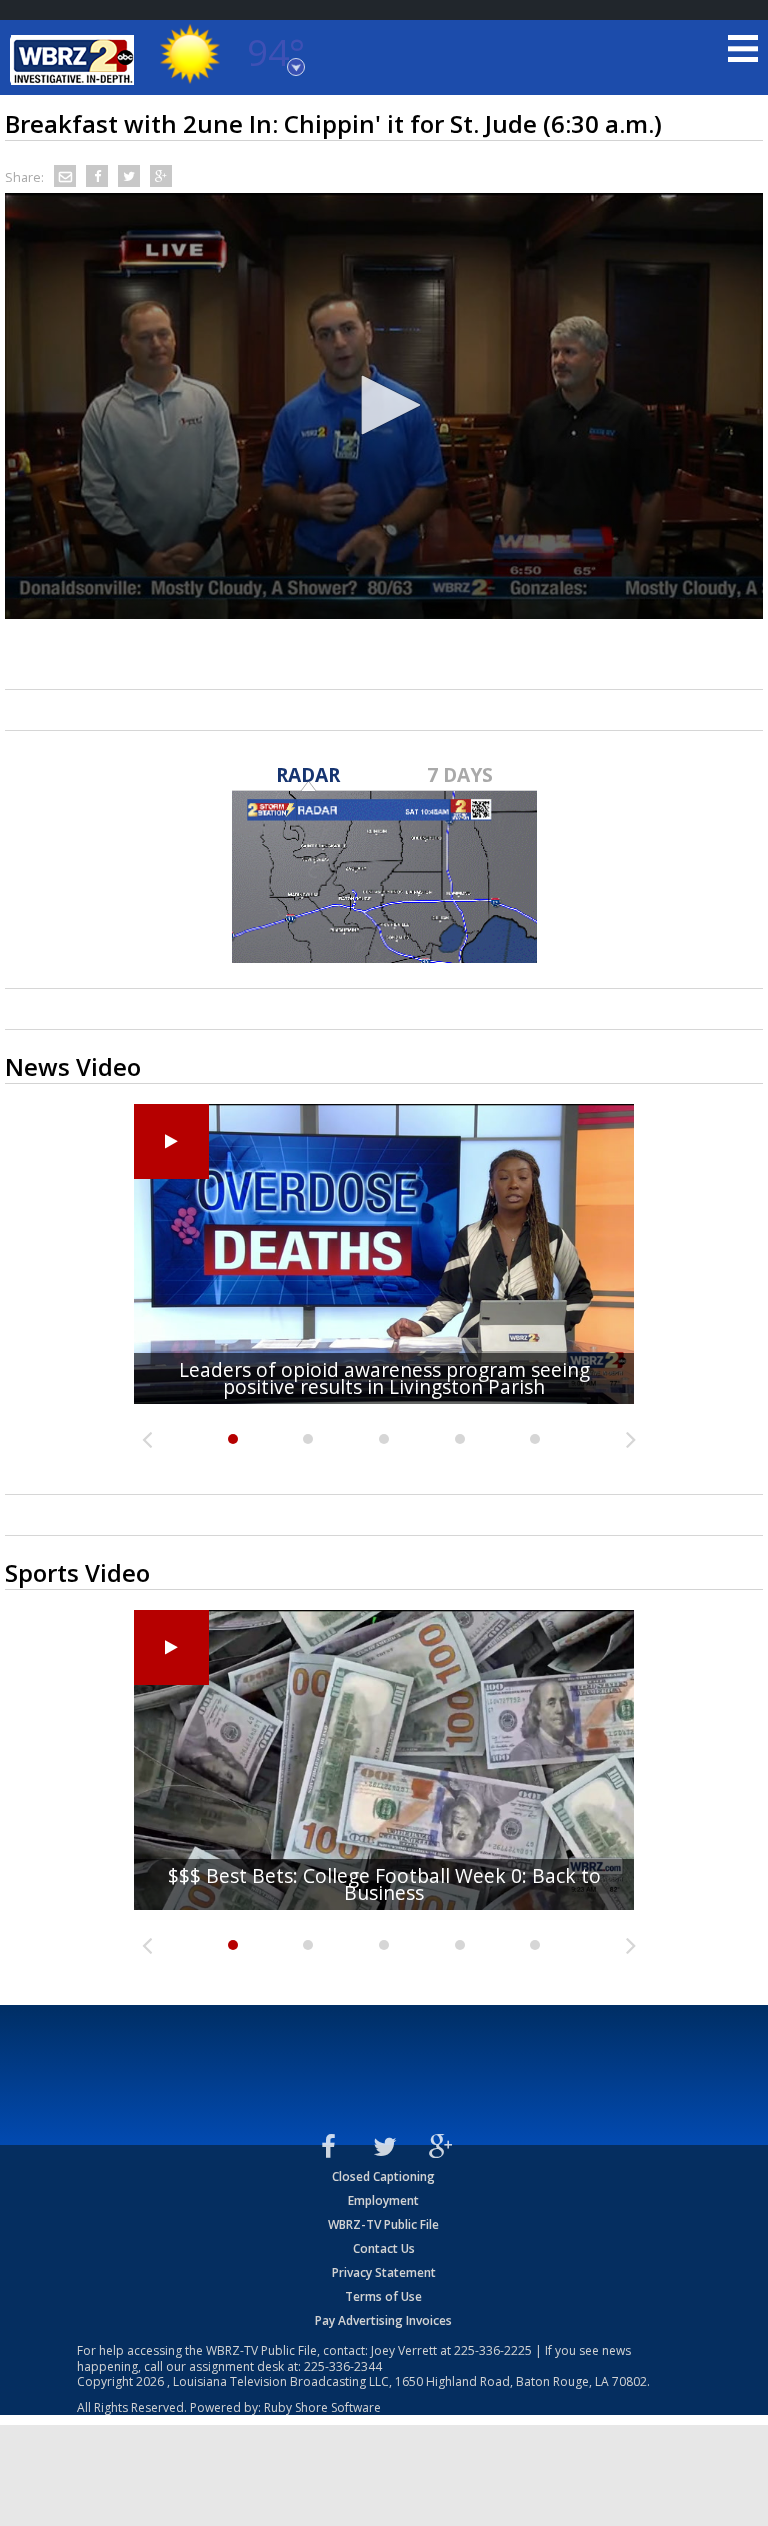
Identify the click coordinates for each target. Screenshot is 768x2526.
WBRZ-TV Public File (383, 2224)
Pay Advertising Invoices (383, 2320)
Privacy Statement (384, 2272)
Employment (383, 2200)
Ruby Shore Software (322, 2407)
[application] (384, 406)
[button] (384, 405)
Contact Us (384, 2248)
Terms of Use (383, 2296)
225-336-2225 (493, 2350)
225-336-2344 (343, 2366)
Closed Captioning (383, 2176)
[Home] (75, 60)
